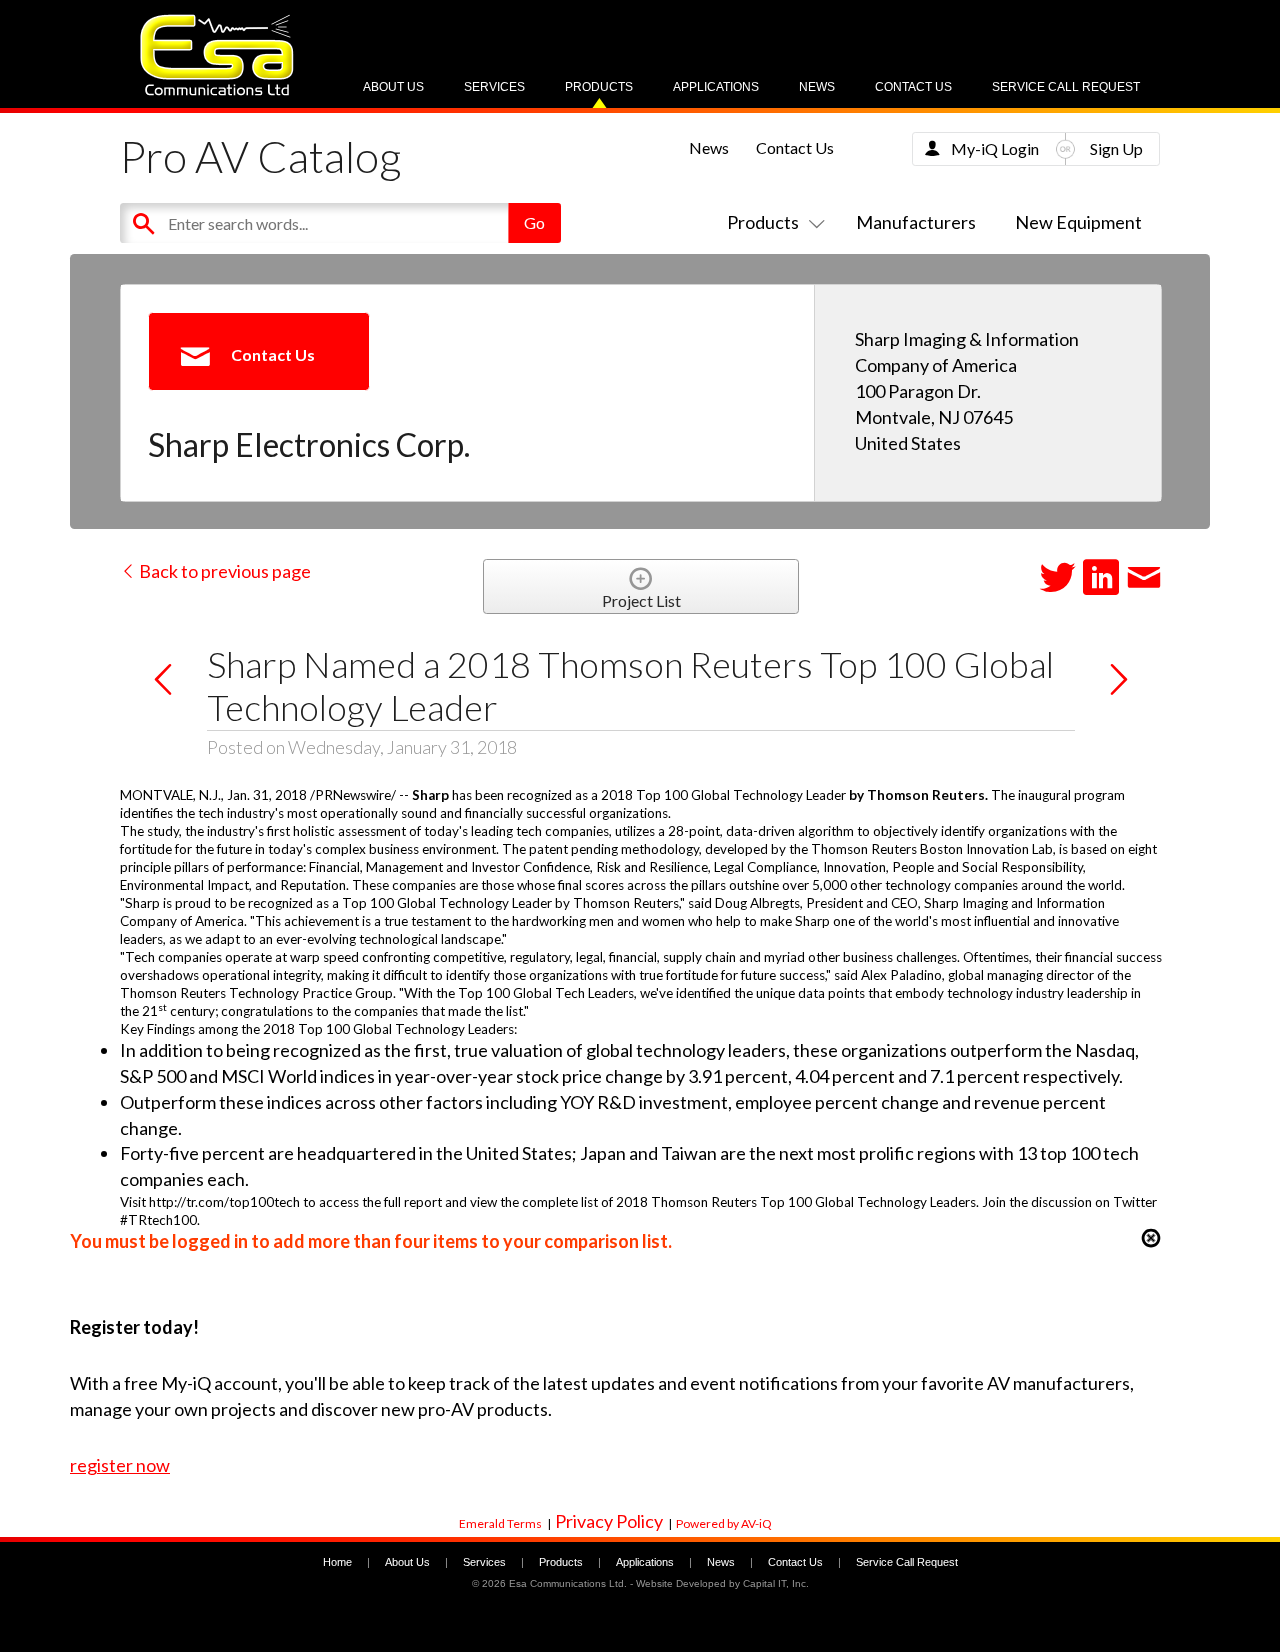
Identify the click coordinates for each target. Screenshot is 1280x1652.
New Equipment (1078, 222)
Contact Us (913, 87)
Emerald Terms (500, 1523)
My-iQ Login (995, 148)
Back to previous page (223, 571)
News (817, 87)
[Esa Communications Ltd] (217, 90)
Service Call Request (1066, 87)
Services (494, 87)
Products (599, 87)
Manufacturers (916, 222)
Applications (716, 87)
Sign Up (1116, 148)
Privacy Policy (609, 1521)
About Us (393, 87)
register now (120, 1465)
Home (337, 1562)
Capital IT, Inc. (776, 1583)
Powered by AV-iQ (724, 1523)
